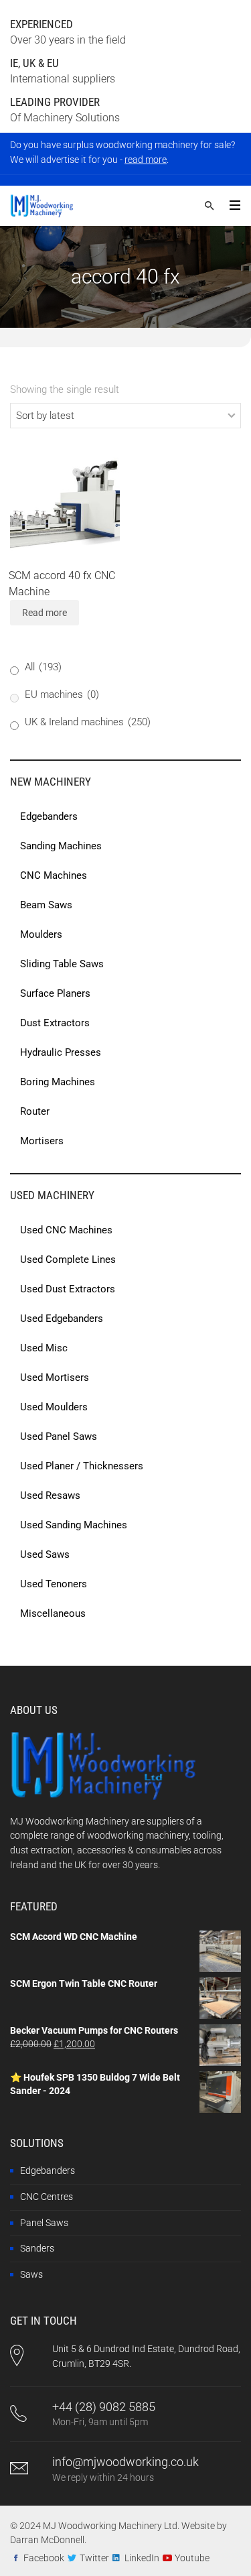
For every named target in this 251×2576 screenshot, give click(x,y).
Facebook (44, 2558)
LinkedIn (142, 2558)
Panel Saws (44, 2223)
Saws (31, 2274)
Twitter (94, 2558)
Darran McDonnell (47, 2540)
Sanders (37, 2248)
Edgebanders (48, 2170)
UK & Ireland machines (88, 722)
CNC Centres (47, 2197)
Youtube (192, 2558)
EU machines (62, 694)
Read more (45, 613)
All (43, 667)
